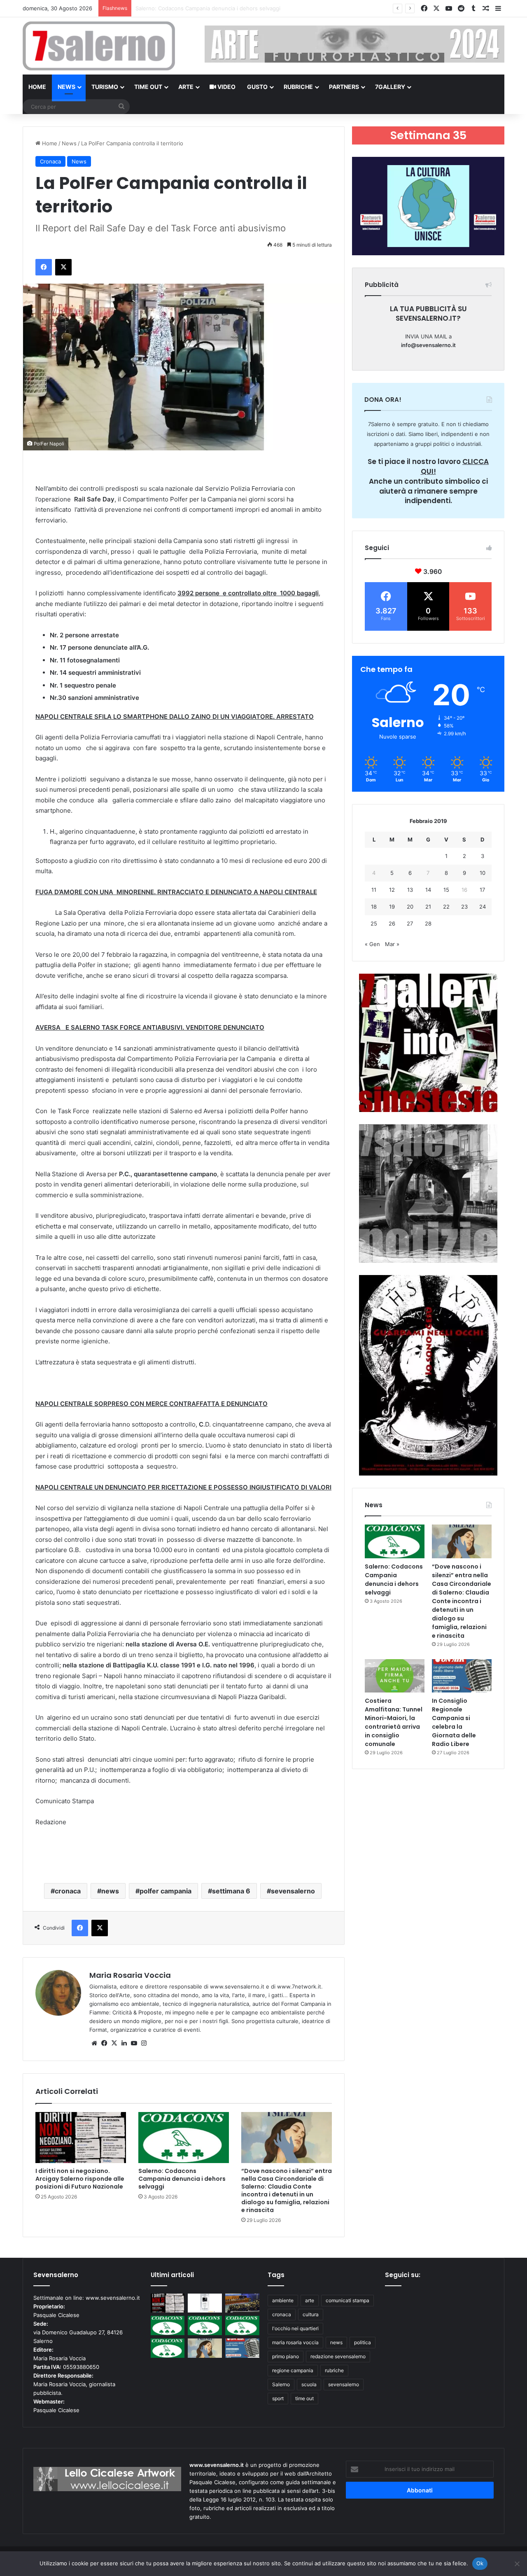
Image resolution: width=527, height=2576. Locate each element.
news (110, 1891)
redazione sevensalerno (338, 2356)
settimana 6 (231, 1891)
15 (446, 890)
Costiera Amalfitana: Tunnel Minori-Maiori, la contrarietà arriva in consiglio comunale (394, 1722)
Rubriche (298, 87)
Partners (344, 87)
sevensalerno (293, 1891)
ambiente (283, 2300)
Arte (186, 87)
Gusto (257, 87)
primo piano (286, 2356)
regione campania (293, 2370)
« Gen (372, 944)
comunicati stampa (347, 2300)
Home (37, 87)
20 (410, 907)
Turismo (105, 87)
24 (483, 907)
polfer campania (166, 1891)
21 (428, 907)
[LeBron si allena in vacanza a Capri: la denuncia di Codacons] (168, 2348)
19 (392, 907)
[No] (517, 2564)
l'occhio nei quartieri (295, 2328)
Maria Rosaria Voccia (130, 1975)
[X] (114, 2043)
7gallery (390, 87)
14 (428, 890)
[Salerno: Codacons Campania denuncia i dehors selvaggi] (184, 2138)
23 (464, 907)
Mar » (392, 944)
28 (428, 923)
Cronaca (50, 161)
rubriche (334, 2370)
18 (374, 907)
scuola (309, 2384)
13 (410, 890)
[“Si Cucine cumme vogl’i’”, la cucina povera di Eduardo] (205, 2303)
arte (310, 2300)
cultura (311, 2314)
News (66, 87)
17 (482, 890)
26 (392, 923)
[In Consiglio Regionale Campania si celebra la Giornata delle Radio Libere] (462, 1676)
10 (483, 873)
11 (374, 890)
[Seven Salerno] (99, 46)
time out (304, 2398)
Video (226, 87)
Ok (480, 2563)
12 (392, 890)
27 (410, 923)
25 (374, 923)
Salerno (281, 2384)
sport (278, 2398)
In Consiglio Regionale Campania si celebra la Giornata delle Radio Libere (454, 1722)
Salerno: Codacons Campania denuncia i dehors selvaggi (182, 2179)
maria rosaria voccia (295, 2342)
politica (363, 2342)
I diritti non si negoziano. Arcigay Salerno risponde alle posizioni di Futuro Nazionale (80, 2179)
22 (446, 907)
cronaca (68, 1891)
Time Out (148, 87)
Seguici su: (403, 2275)
